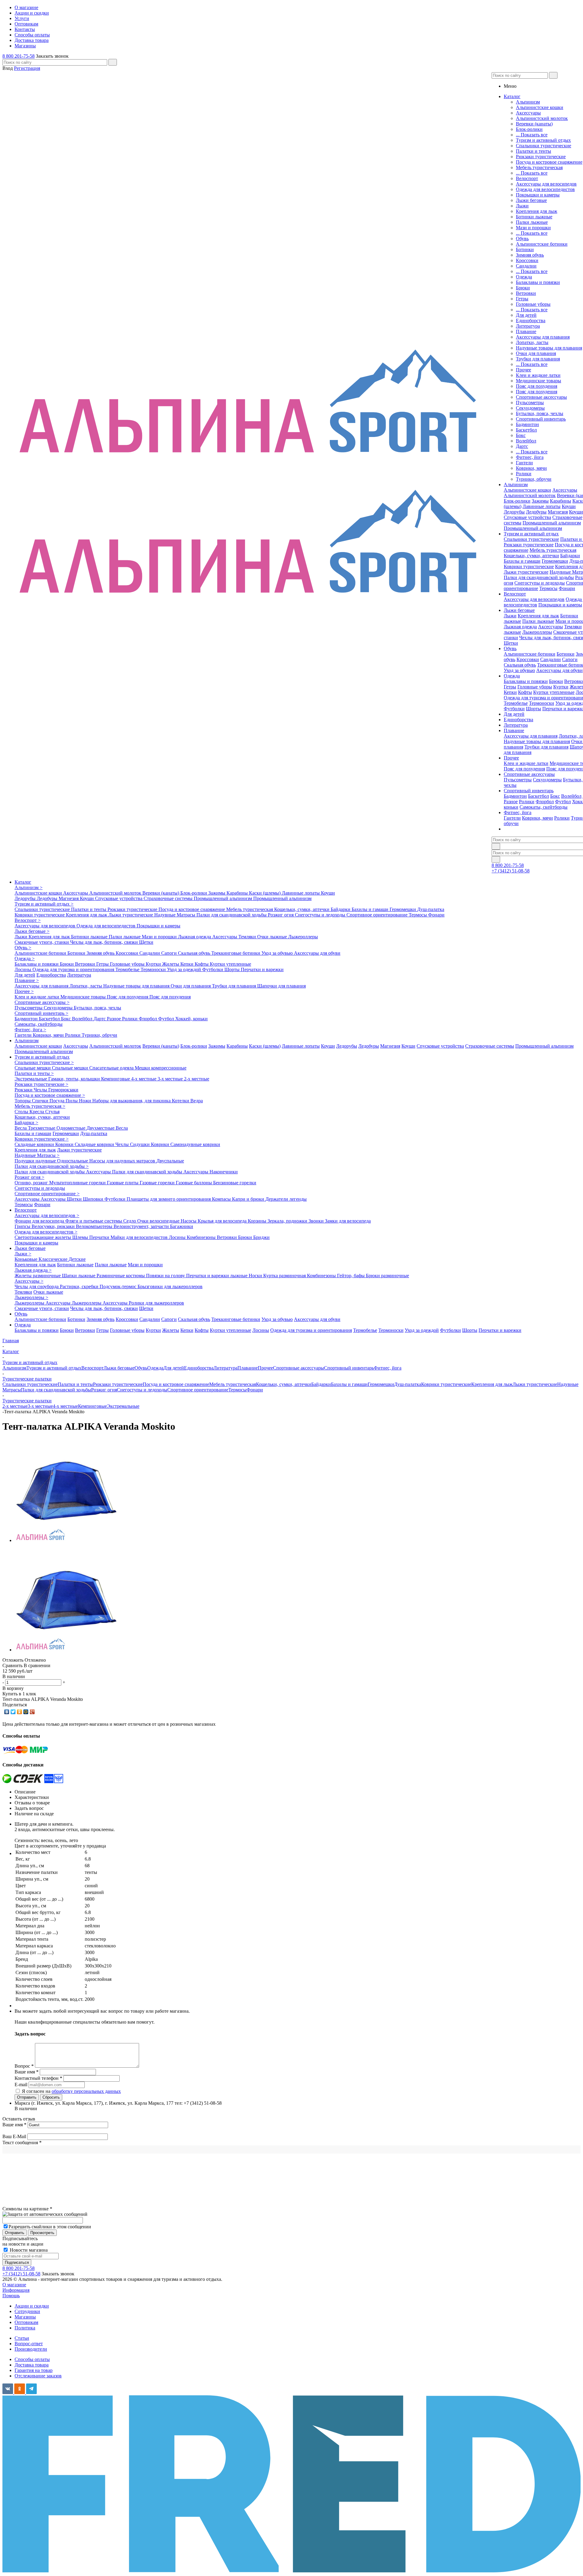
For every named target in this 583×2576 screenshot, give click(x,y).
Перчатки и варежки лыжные (217, 1276)
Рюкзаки (24, 1090)
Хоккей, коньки (191, 1019)
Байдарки (570, 556)
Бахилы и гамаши (522, 561)
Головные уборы (533, 304)
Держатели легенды (286, 1199)
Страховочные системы (169, 898)
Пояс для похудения (537, 386)
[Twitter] (13, 1712)
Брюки (523, 288)
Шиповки (94, 1199)
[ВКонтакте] (7, 1712)
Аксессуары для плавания (543, 337)
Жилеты (171, 964)
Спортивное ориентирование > (47, 1194)
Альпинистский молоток (542, 118)
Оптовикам (26, 2322)
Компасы (222, 1199)
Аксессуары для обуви (559, 670)
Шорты (534, 709)
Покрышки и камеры (538, 195)
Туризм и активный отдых (543, 140)
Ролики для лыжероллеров (156, 1303)
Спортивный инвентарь (541, 419)
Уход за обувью (519, 670)
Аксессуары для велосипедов (546, 184)
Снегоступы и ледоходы (540, 583)
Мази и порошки (533, 228)
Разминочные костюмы (121, 1276)
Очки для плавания (536, 353)
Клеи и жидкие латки (538, 375)
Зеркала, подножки (288, 1221)
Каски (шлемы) (265, 893)
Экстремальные (31, 1079)
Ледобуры (536, 512)
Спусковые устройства (527, 517)
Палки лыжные (532, 222)
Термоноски (542, 703)
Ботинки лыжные (534, 217)
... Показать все (532, 135)
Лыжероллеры (537, 632)
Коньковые (27, 1259)
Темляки (573, 627)
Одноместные (72, 1128)
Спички (41, 1101)
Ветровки (526, 293)
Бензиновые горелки (235, 1183)
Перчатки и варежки (262, 969)
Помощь (11, 2296)
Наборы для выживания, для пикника (132, 1101)
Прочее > (24, 991)
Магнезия (558, 512)
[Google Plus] (32, 1712)
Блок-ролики (529, 129)
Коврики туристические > (42, 1139)
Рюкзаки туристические (541, 157)
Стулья (52, 1112)
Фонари (567, 588)
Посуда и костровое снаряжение (549, 162)
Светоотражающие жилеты (43, 1237)
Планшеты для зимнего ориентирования (169, 1199)
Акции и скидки (32, 2306)
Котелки (181, 1101)
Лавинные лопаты (542, 506)
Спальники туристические (544, 146)
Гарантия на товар (34, 2370)
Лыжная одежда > (33, 1270)
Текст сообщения (22, 2143)
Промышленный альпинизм (552, 523)
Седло (130, 1221)
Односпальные (73, 1161)
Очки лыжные (273, 937)
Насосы (189, 1221)
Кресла (37, 1112)
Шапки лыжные (79, 1276)
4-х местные (144, 1079)
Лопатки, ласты (532, 342)
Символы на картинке (27, 2209)
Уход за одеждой (185, 969)
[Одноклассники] (20, 1712)
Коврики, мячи (531, 468)
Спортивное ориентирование (378, 915)
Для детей (526, 315)
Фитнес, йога (530, 457)
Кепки (510, 692)
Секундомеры (530, 408)
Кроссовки (527, 260)
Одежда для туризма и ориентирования (74, 969)
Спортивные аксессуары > (42, 1002)
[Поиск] (113, 62)
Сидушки (140, 1144)
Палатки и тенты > (34, 1073)
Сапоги (570, 659)
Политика (25, 2328)
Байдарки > (26, 1123)
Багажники (182, 1226)
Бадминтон (527, 424)
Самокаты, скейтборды (544, 807)
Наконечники (224, 1172)
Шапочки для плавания (281, 986)
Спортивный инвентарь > (41, 1013)
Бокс (521, 435)
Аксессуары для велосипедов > (47, 1215)
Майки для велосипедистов (140, 1237)
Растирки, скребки (80, 1286)
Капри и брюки (249, 1199)
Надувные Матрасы (175, 915)
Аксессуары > (29, 1281)
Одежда (524, 277)
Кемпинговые (116, 1079)
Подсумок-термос (119, 1286)
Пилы (72, 1101)
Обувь (522, 239)
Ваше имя (14, 2125)
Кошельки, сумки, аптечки (531, 556)
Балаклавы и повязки (538, 282)
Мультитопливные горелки (78, 1183)
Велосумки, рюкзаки (54, 1226)
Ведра (197, 1101)
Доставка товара (32, 2365)
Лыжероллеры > (31, 1297)
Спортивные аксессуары (541, 397)
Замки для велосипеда (348, 1221)
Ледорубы (514, 512)
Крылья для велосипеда (223, 1221)
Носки (256, 1276)
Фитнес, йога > (30, 1030)
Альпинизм (528, 102)
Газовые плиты (123, 1183)
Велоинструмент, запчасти (142, 1226)
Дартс (522, 446)
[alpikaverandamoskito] (66, 1540)
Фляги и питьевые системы (94, 1221)
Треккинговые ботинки (236, 953)
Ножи (86, 1101)
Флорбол (545, 802)
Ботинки (525, 249)
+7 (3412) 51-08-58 (511, 871)
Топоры (23, 1101)
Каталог (23, 882)
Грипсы (23, 1226)
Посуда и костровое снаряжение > (50, 1095)
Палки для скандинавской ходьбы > (52, 1166)
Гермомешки (555, 561)
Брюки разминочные (387, 1276)
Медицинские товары (539, 381)
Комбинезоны (202, 1237)
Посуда (58, 1101)
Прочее (523, 370)
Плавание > (27, 980)
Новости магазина (28, 2250)
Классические (54, 1259)
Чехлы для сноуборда (37, 1286)
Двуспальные (170, 1161)
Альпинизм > (29, 887)
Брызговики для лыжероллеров (170, 1286)
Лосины (24, 969)
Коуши (569, 506)
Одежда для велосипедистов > (46, 1232)
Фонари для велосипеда (40, 1221)
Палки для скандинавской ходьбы (539, 577)
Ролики (524, 474)
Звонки (317, 1221)
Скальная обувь (520, 665)
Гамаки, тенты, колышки (75, 1079)
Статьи (22, 2338)
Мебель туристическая (539, 167)
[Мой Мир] (26, 1712)
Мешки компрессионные (161, 1068)
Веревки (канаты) (534, 124)
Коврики (65, 1144)
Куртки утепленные (554, 692)
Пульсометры (530, 403)
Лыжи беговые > (32, 931)
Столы (22, 1112)
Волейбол (526, 441)
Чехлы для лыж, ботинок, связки (105, 942)
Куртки (561, 687)
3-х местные (171, 1079)
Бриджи (261, 1237)
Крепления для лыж (537, 211)
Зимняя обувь (530, 255)
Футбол (563, 802)
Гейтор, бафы (351, 1276)
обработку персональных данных (86, 2091)
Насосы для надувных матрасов (123, 1161)
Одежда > (25, 959)
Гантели (524, 463)
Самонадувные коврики (195, 1144)
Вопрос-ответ (29, 2344)
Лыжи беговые (531, 200)
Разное (511, 802)
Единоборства (531, 321)
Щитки (75, 1199)
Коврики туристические (529, 566)
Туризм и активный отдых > (44, 904)
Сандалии (526, 266)
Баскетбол (526, 430)
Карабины (561, 501)
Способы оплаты (32, 2359)
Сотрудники (27, 2311)
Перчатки (100, 1237)
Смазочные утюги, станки (42, 942)
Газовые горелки (158, 1183)
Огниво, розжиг (32, 1183)
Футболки (514, 709)
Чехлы (41, 1090)
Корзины (258, 1221)
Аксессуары (528, 113)
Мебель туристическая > (40, 1106)
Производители (31, 2349)
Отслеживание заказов (38, 2376)
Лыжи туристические (526, 572)
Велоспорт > (28, 920)
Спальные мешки (33, 1068)
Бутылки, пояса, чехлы (540, 413)
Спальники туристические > (44, 1062)
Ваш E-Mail (14, 2136)
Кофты (525, 692)
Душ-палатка (431, 909)
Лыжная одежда (520, 627)
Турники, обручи (534, 479)
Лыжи (522, 206)
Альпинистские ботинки (542, 244)
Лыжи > (23, 1254)
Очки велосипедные (159, 1221)
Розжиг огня (281, 915)
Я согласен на (71, 2091)
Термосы (548, 588)
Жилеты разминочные (38, 1276)
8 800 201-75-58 (19, 56)
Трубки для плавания (538, 359)
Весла (21, 1128)
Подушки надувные (36, 1161)
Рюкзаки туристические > (41, 1084)
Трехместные (42, 1128)
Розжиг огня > (29, 1177)
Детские (77, 1259)
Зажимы (540, 501)
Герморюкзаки (63, 1090)
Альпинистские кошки (540, 107)
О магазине (14, 2285)
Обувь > (23, 948)
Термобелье (516, 703)
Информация (16, 2290)
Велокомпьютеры (95, 1226)
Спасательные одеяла (112, 1068)
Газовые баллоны (194, 1183)
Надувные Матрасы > (37, 1155)
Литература (528, 326)
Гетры (522, 299)
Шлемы (81, 1237)
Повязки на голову (166, 1276)
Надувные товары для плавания (549, 348)
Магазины (25, 2317)
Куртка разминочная (285, 1276)
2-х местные (197, 1079)
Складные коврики (35, 1144)
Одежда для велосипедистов (545, 189)
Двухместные (101, 1128)
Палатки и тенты (534, 151)
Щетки (511, 643)
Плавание (526, 331)
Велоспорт (527, 178)
